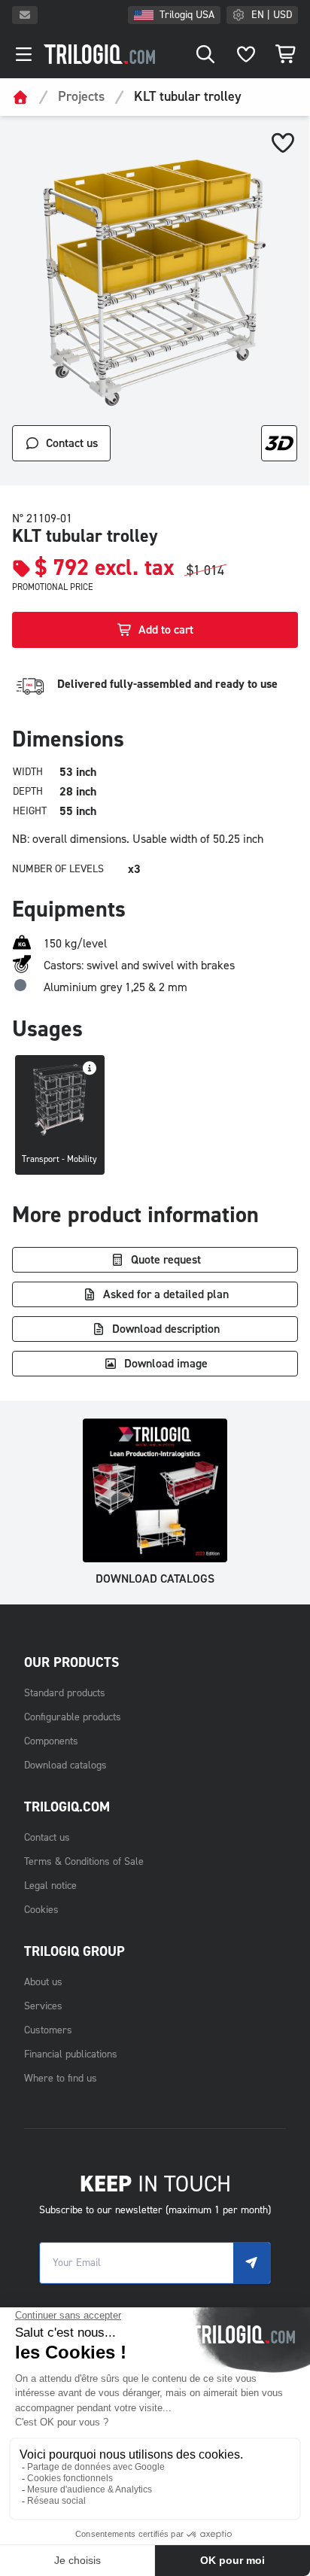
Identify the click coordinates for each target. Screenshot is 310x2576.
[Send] (252, 2263)
